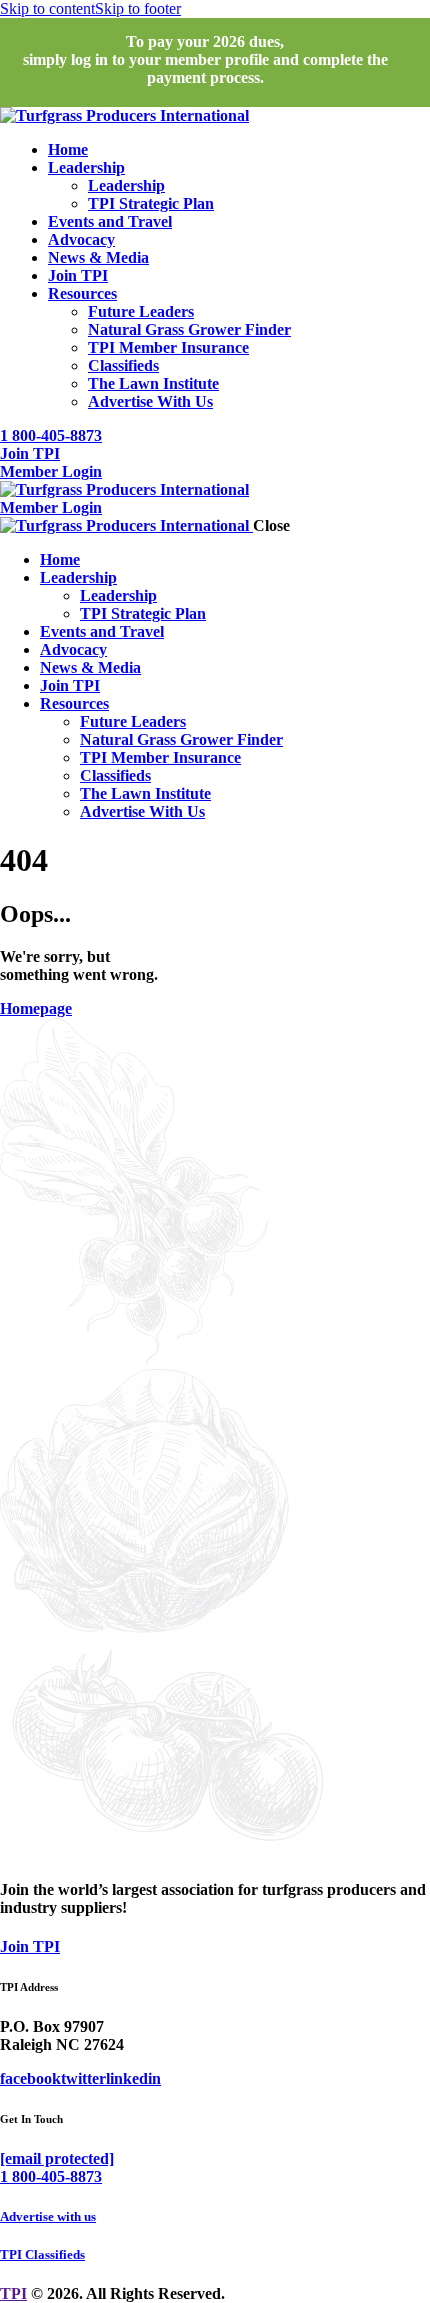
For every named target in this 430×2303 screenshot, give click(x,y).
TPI (13, 2293)
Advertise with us (48, 2216)
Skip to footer (138, 8)
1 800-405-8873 (51, 2176)
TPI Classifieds (42, 2254)
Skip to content (47, 8)
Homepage (36, 1008)
